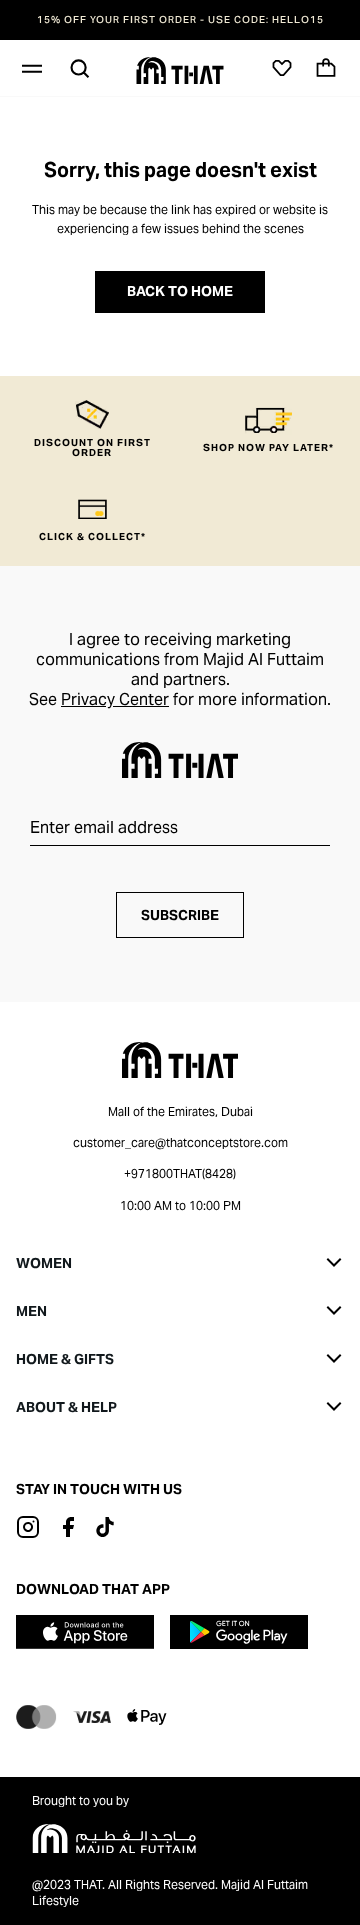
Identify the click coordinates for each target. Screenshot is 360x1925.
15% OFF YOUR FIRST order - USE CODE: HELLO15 (180, 20)
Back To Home (180, 291)
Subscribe (180, 915)
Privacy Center (115, 699)
